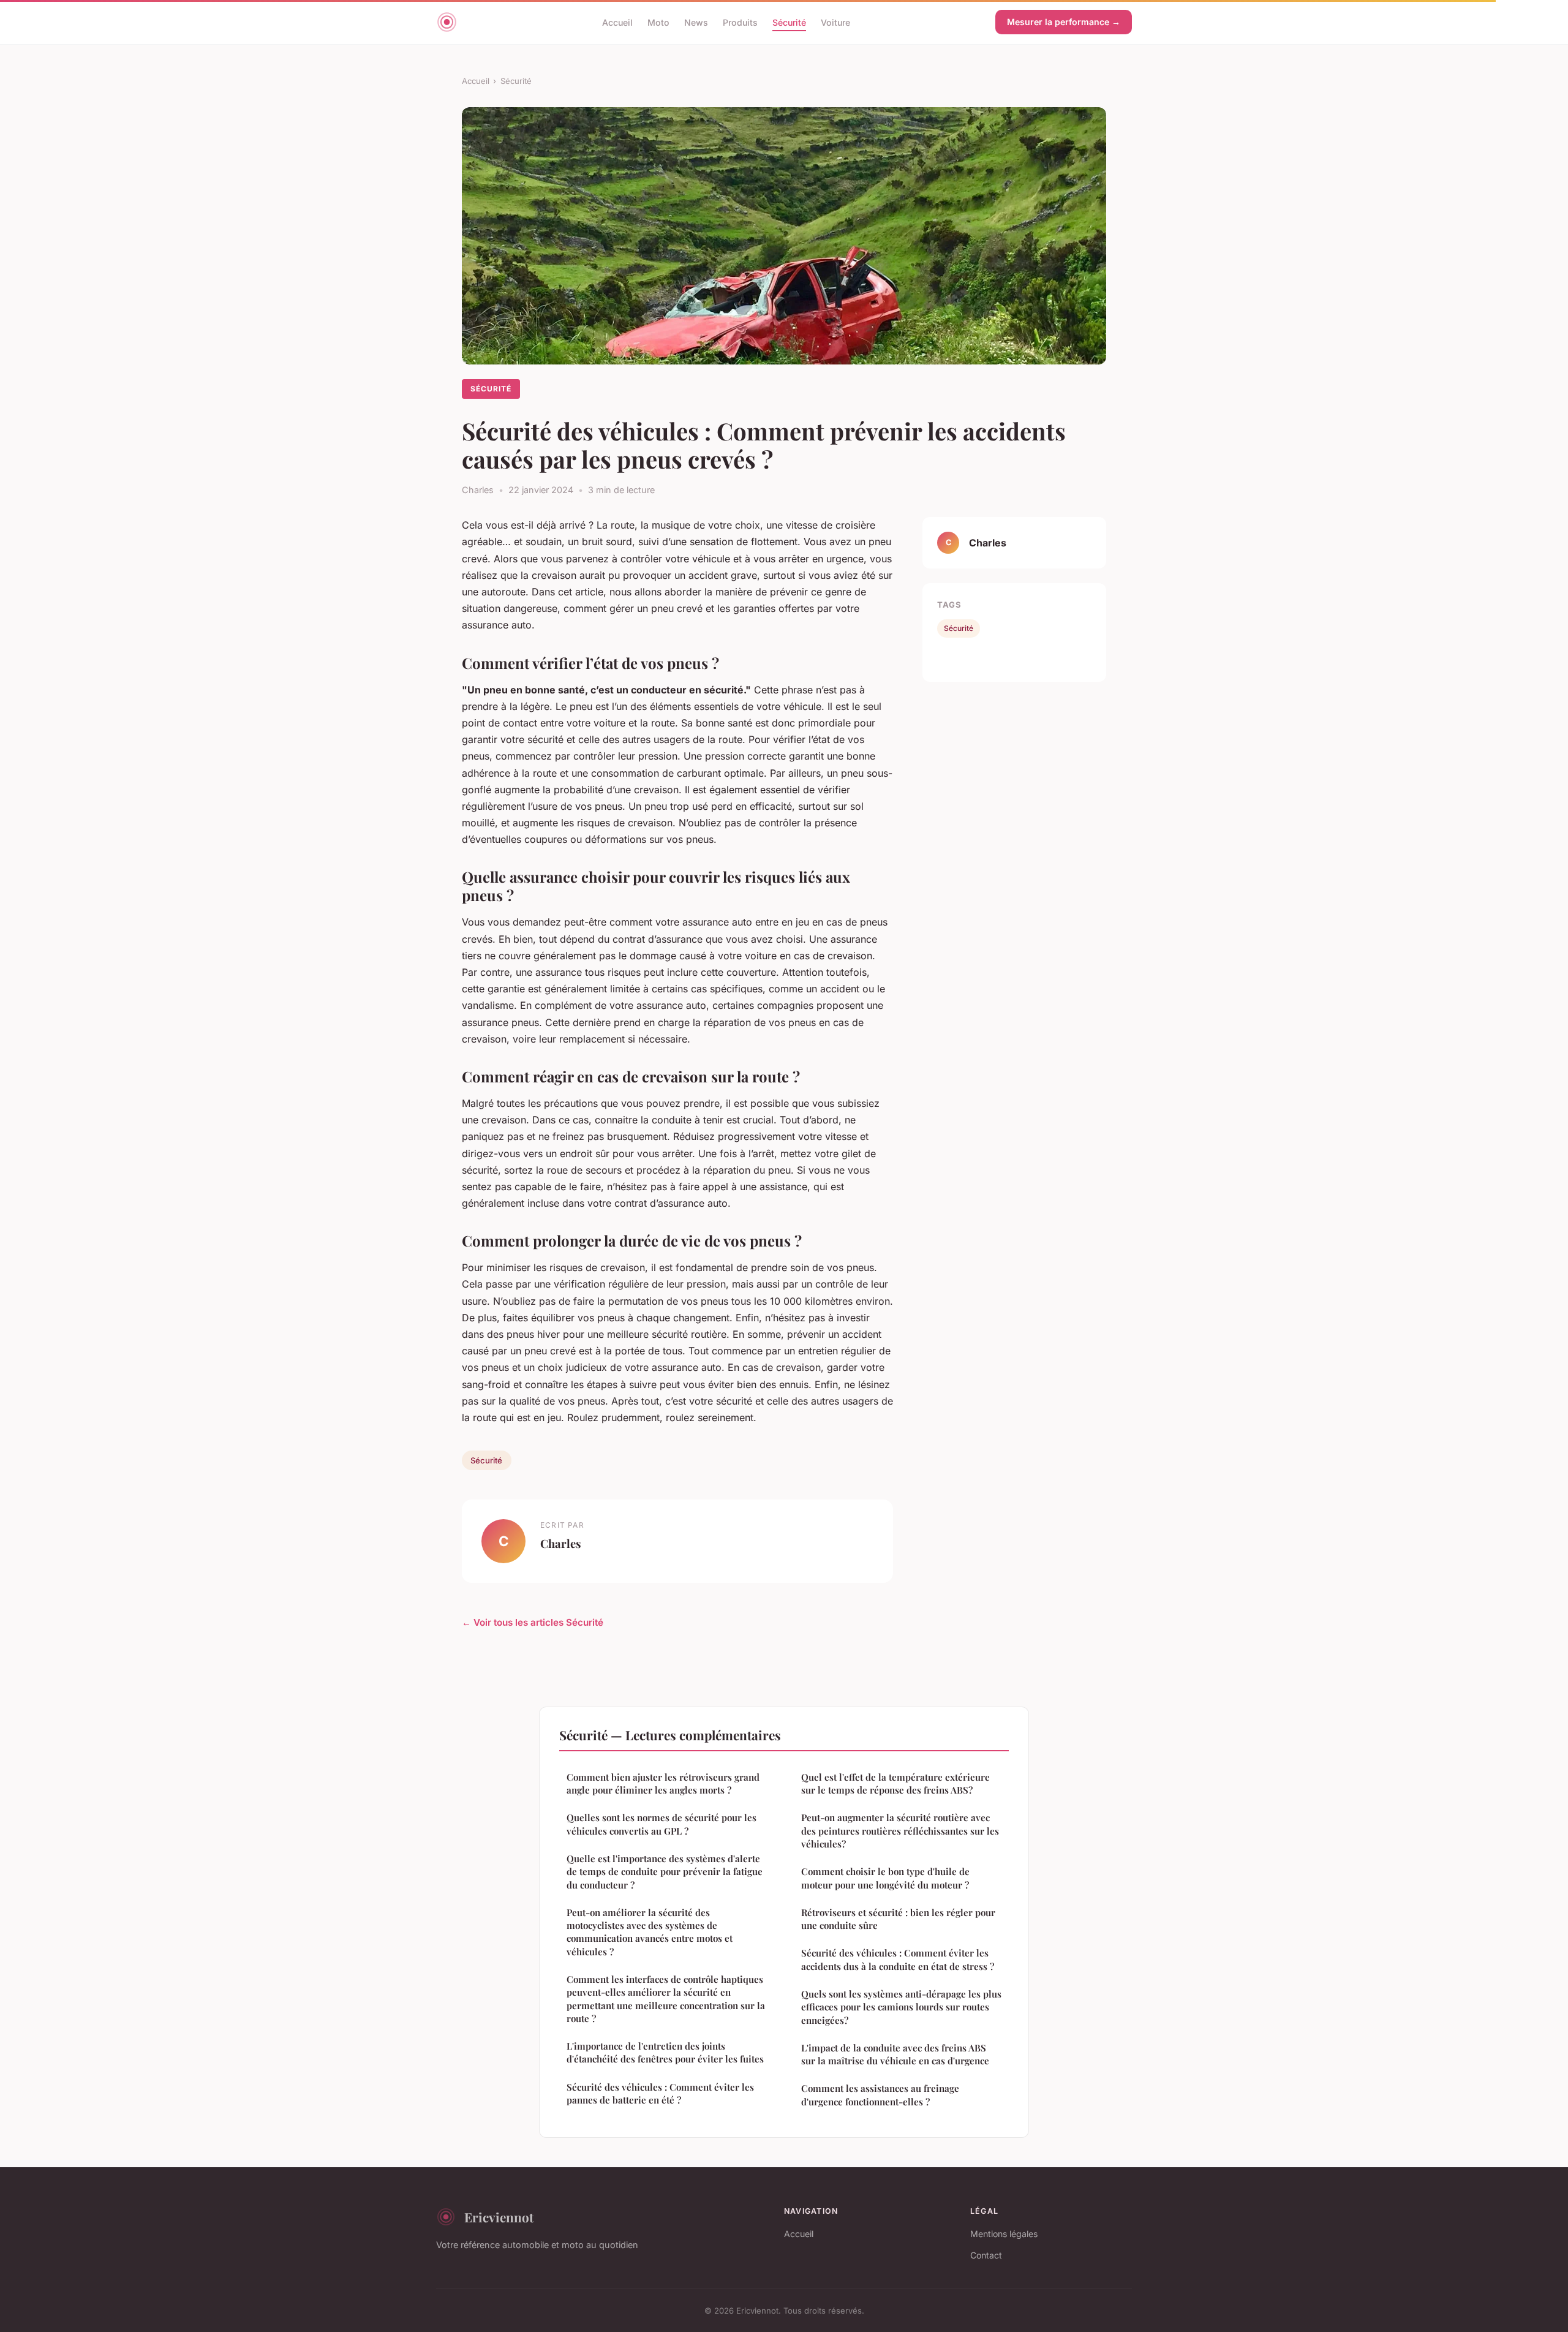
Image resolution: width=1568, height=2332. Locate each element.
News (696, 22)
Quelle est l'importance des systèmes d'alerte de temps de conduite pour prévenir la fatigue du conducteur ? (665, 1872)
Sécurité (789, 22)
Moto (658, 22)
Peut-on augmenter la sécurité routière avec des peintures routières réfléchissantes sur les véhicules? (900, 1831)
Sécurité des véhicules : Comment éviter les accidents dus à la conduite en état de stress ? (898, 1959)
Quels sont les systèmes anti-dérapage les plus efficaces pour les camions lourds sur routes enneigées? (901, 2007)
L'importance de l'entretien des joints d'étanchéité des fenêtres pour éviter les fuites (665, 2052)
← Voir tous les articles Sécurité (533, 1622)
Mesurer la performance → (1064, 22)
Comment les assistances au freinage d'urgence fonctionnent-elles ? (880, 2095)
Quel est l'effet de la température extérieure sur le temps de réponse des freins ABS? (895, 1783)
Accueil (617, 22)
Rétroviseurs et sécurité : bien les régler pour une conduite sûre (898, 1919)
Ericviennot (499, 2217)
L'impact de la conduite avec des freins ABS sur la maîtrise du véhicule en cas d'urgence (895, 2054)
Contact (986, 2255)
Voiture (835, 22)
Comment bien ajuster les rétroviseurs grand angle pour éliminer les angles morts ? (663, 1783)
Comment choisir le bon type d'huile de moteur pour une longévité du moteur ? (885, 1878)
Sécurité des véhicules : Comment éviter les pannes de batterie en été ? (660, 2093)
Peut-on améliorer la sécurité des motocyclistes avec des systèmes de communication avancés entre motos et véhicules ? (650, 1932)
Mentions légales (1004, 2234)
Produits (740, 22)
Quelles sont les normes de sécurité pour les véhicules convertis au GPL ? (661, 1824)
